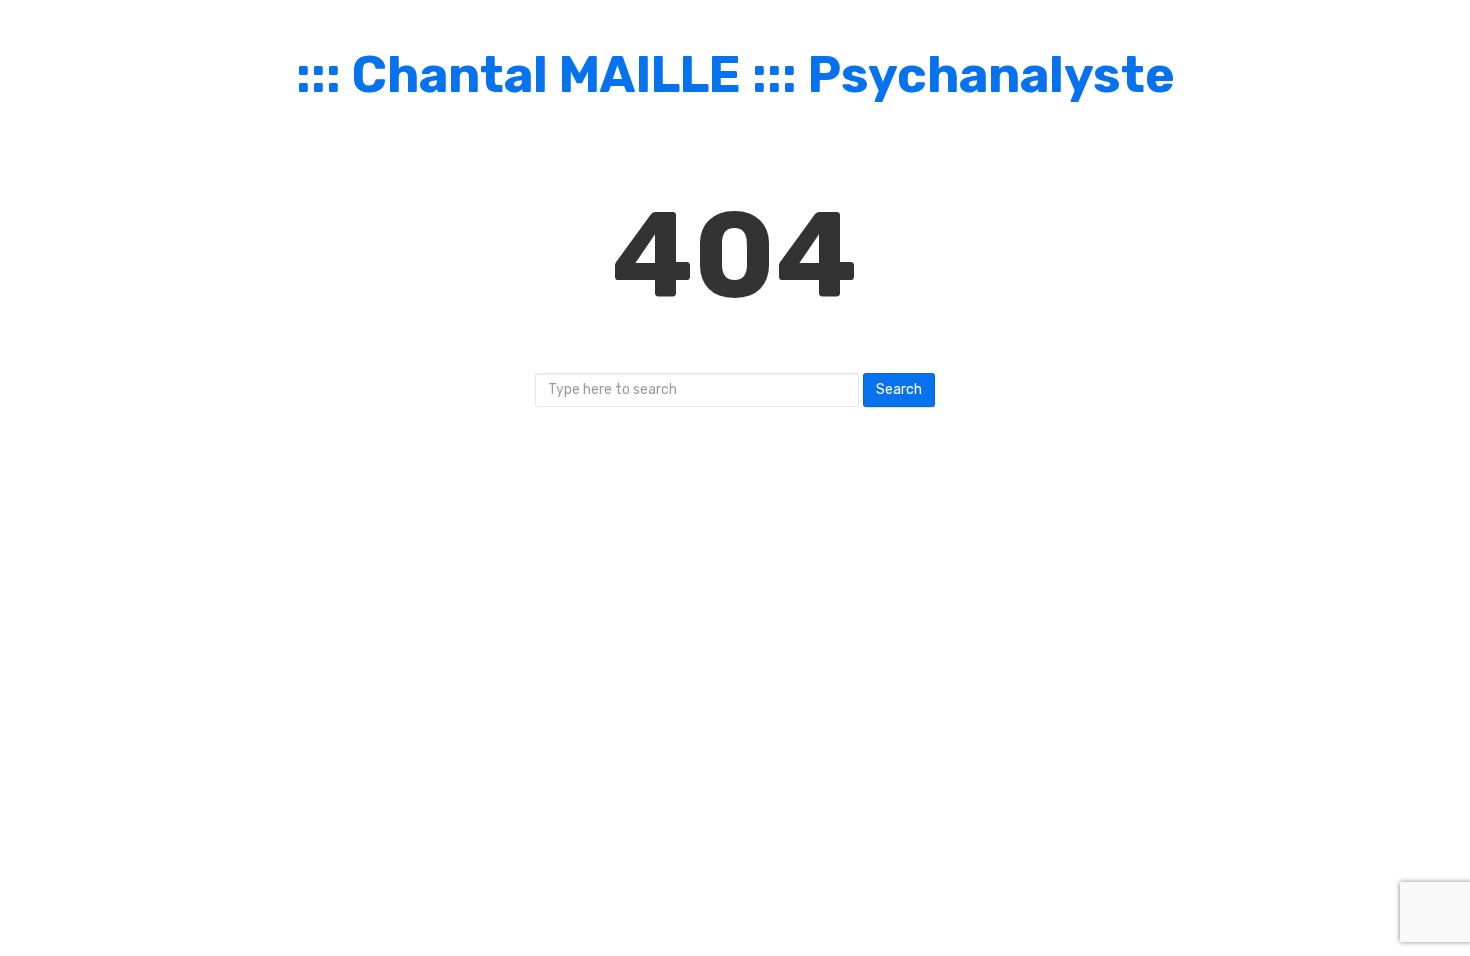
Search (899, 389)
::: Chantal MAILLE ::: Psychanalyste (735, 75)
